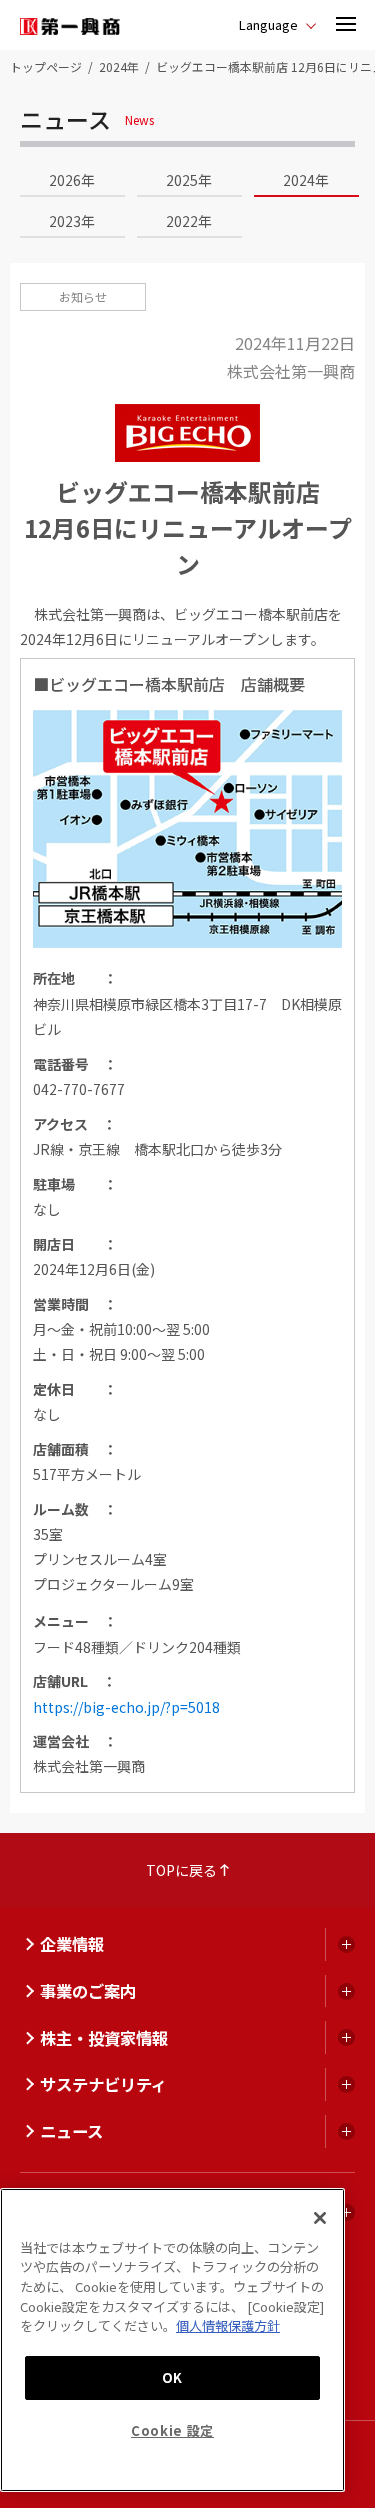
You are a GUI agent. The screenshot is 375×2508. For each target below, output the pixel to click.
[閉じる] (320, 2218)
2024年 (119, 66)
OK (172, 2377)
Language (268, 24)
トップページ (46, 66)
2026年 (72, 180)
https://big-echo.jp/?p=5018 (126, 1707)
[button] (346, 25)
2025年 (189, 180)
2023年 (72, 221)
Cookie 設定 (172, 2430)
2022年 (189, 221)
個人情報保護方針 (228, 2325)
